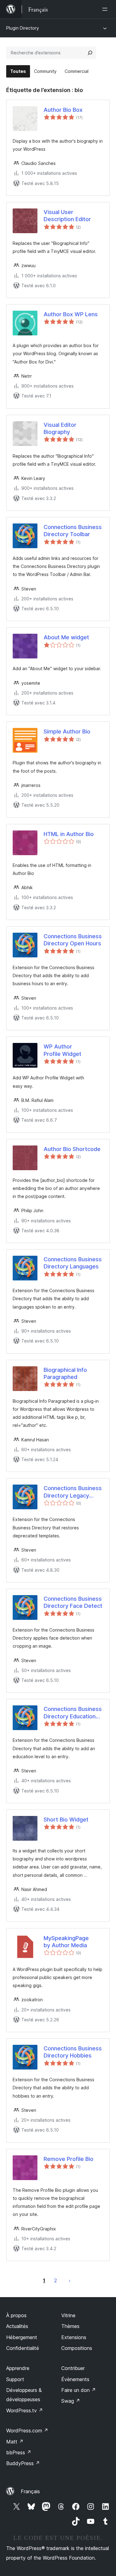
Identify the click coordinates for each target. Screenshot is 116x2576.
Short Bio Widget (66, 1820)
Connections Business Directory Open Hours (73, 940)
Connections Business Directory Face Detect (73, 1602)
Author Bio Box (63, 110)
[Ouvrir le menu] (106, 9)
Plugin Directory (23, 28)
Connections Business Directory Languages (73, 1263)
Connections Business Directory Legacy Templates (73, 1492)
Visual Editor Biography (60, 428)
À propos (16, 2315)
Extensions (74, 2337)
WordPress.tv (25, 2410)
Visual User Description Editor (67, 216)
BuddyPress (23, 2463)
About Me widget (66, 637)
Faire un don (79, 2390)
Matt (15, 2442)
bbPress (19, 2452)
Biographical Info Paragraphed (65, 1373)
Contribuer (73, 2368)
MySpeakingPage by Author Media (66, 1942)
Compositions (77, 2348)
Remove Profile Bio (69, 2159)
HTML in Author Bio (69, 834)
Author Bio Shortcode (72, 1149)
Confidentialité (23, 2348)
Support (15, 2379)
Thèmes (70, 2326)
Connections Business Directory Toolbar (73, 531)
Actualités (17, 2326)
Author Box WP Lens (71, 314)
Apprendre (18, 2368)
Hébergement (22, 2337)
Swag (71, 2401)
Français (30, 2491)
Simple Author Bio (67, 731)
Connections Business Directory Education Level (73, 1713)
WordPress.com (27, 2431)
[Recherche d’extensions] (90, 53)
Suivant (70, 2280)
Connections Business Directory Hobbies (73, 2052)
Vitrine (68, 2315)
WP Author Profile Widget (62, 1050)
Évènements (75, 2379)
